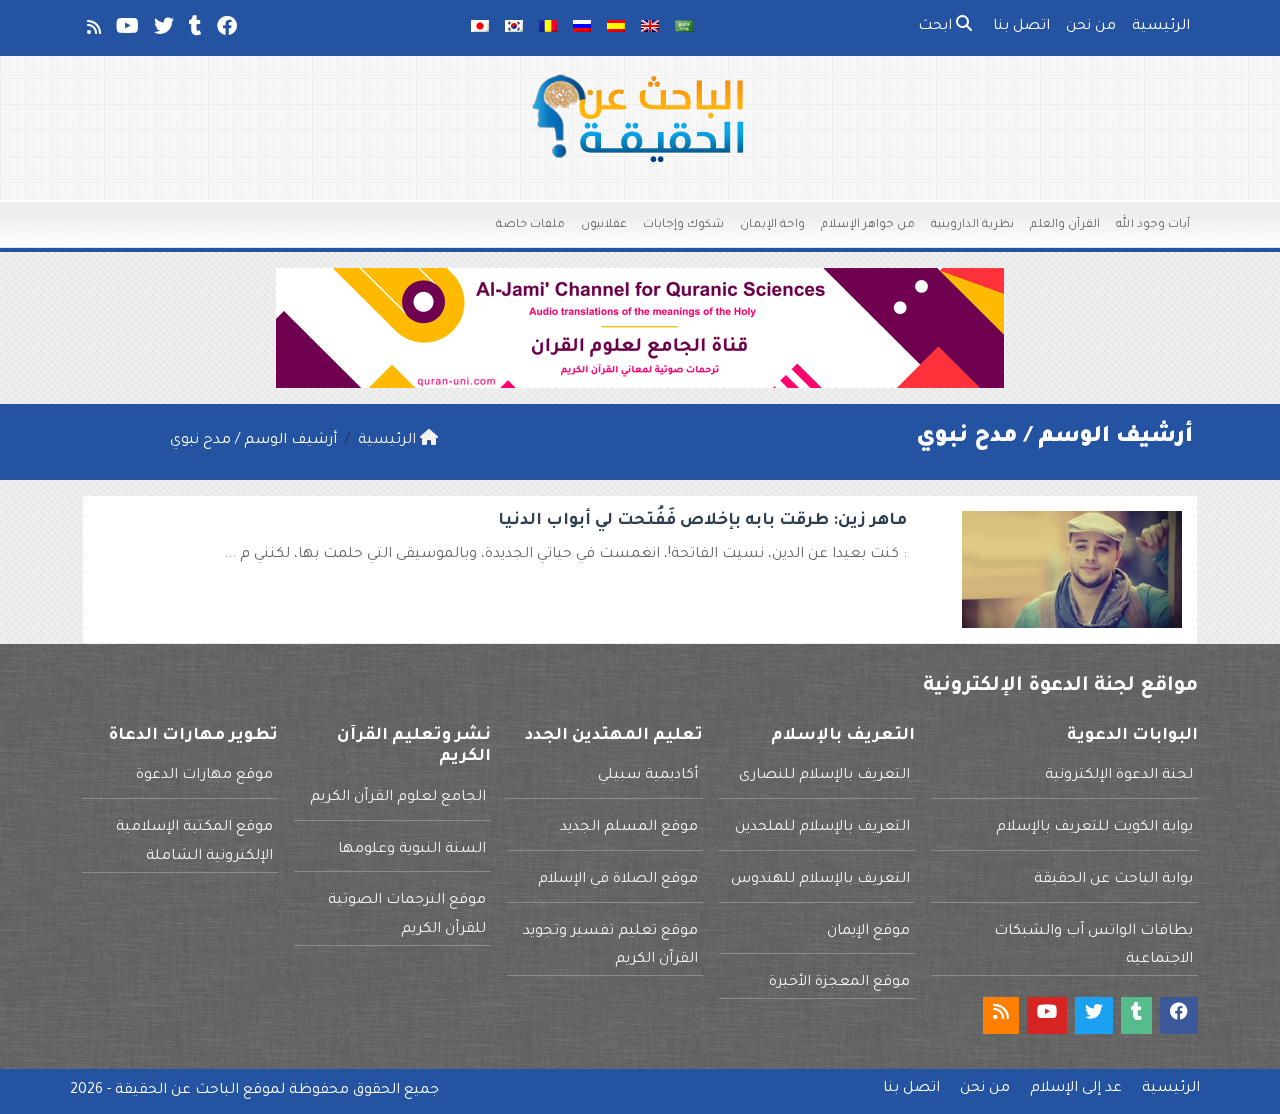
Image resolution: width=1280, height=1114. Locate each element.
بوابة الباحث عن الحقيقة (1113, 880)
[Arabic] (684, 28)
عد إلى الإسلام (1076, 1089)
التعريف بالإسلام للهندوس (820, 880)
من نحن (1091, 27)
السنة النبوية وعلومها (412, 850)
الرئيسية (1161, 27)
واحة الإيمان (772, 225)
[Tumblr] (194, 31)
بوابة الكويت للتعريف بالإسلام (1094, 828)
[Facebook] (225, 31)
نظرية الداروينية (972, 225)
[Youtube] (126, 31)
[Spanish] (616, 28)
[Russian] (582, 28)
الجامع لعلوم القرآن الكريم (398, 798)
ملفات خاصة (530, 225)
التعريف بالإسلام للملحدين (822, 828)
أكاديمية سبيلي (648, 776)
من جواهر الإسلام (868, 225)
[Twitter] (162, 31)
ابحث (937, 27)
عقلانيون (604, 225)
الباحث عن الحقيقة (177, 1091)
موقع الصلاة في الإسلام (618, 880)
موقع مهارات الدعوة (204, 776)
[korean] (514, 28)
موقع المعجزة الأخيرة (839, 983)
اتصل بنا (1021, 27)
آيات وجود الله (1153, 225)
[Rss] (92, 31)
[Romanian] (548, 28)
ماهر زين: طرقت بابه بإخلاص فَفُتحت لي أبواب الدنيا (702, 521)
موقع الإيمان (868, 932)
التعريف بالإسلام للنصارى (824, 776)
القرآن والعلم (1065, 225)
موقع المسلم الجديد (629, 828)
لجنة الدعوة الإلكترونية (1119, 776)
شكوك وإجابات (683, 225)
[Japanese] (480, 28)
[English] (650, 28)
